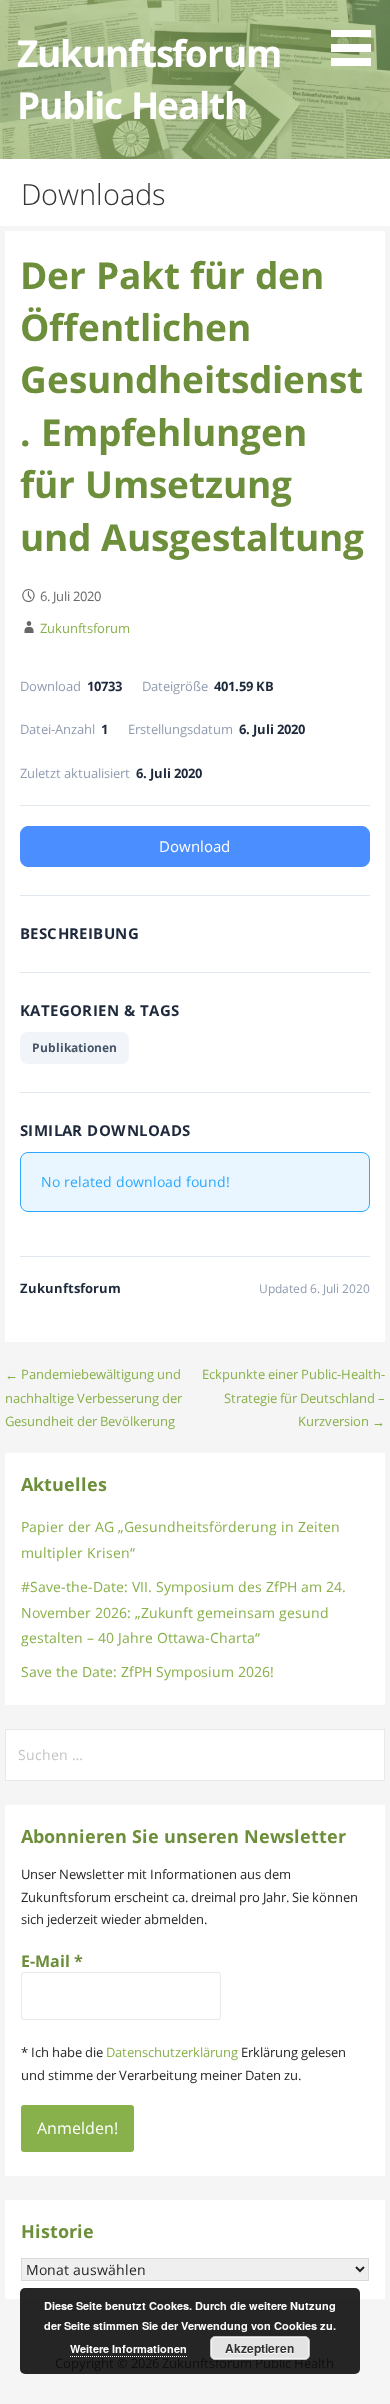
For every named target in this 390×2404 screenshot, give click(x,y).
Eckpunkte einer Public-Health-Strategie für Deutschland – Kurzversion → (293, 1397)
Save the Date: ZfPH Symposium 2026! (147, 1671)
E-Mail (52, 1961)
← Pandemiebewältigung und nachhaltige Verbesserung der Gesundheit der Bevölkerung (93, 1397)
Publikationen (74, 1047)
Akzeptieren (259, 2348)
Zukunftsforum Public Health (148, 78)
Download (194, 846)
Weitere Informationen (128, 2348)
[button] (358, 36)
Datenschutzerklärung (172, 2052)
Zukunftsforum (85, 628)
